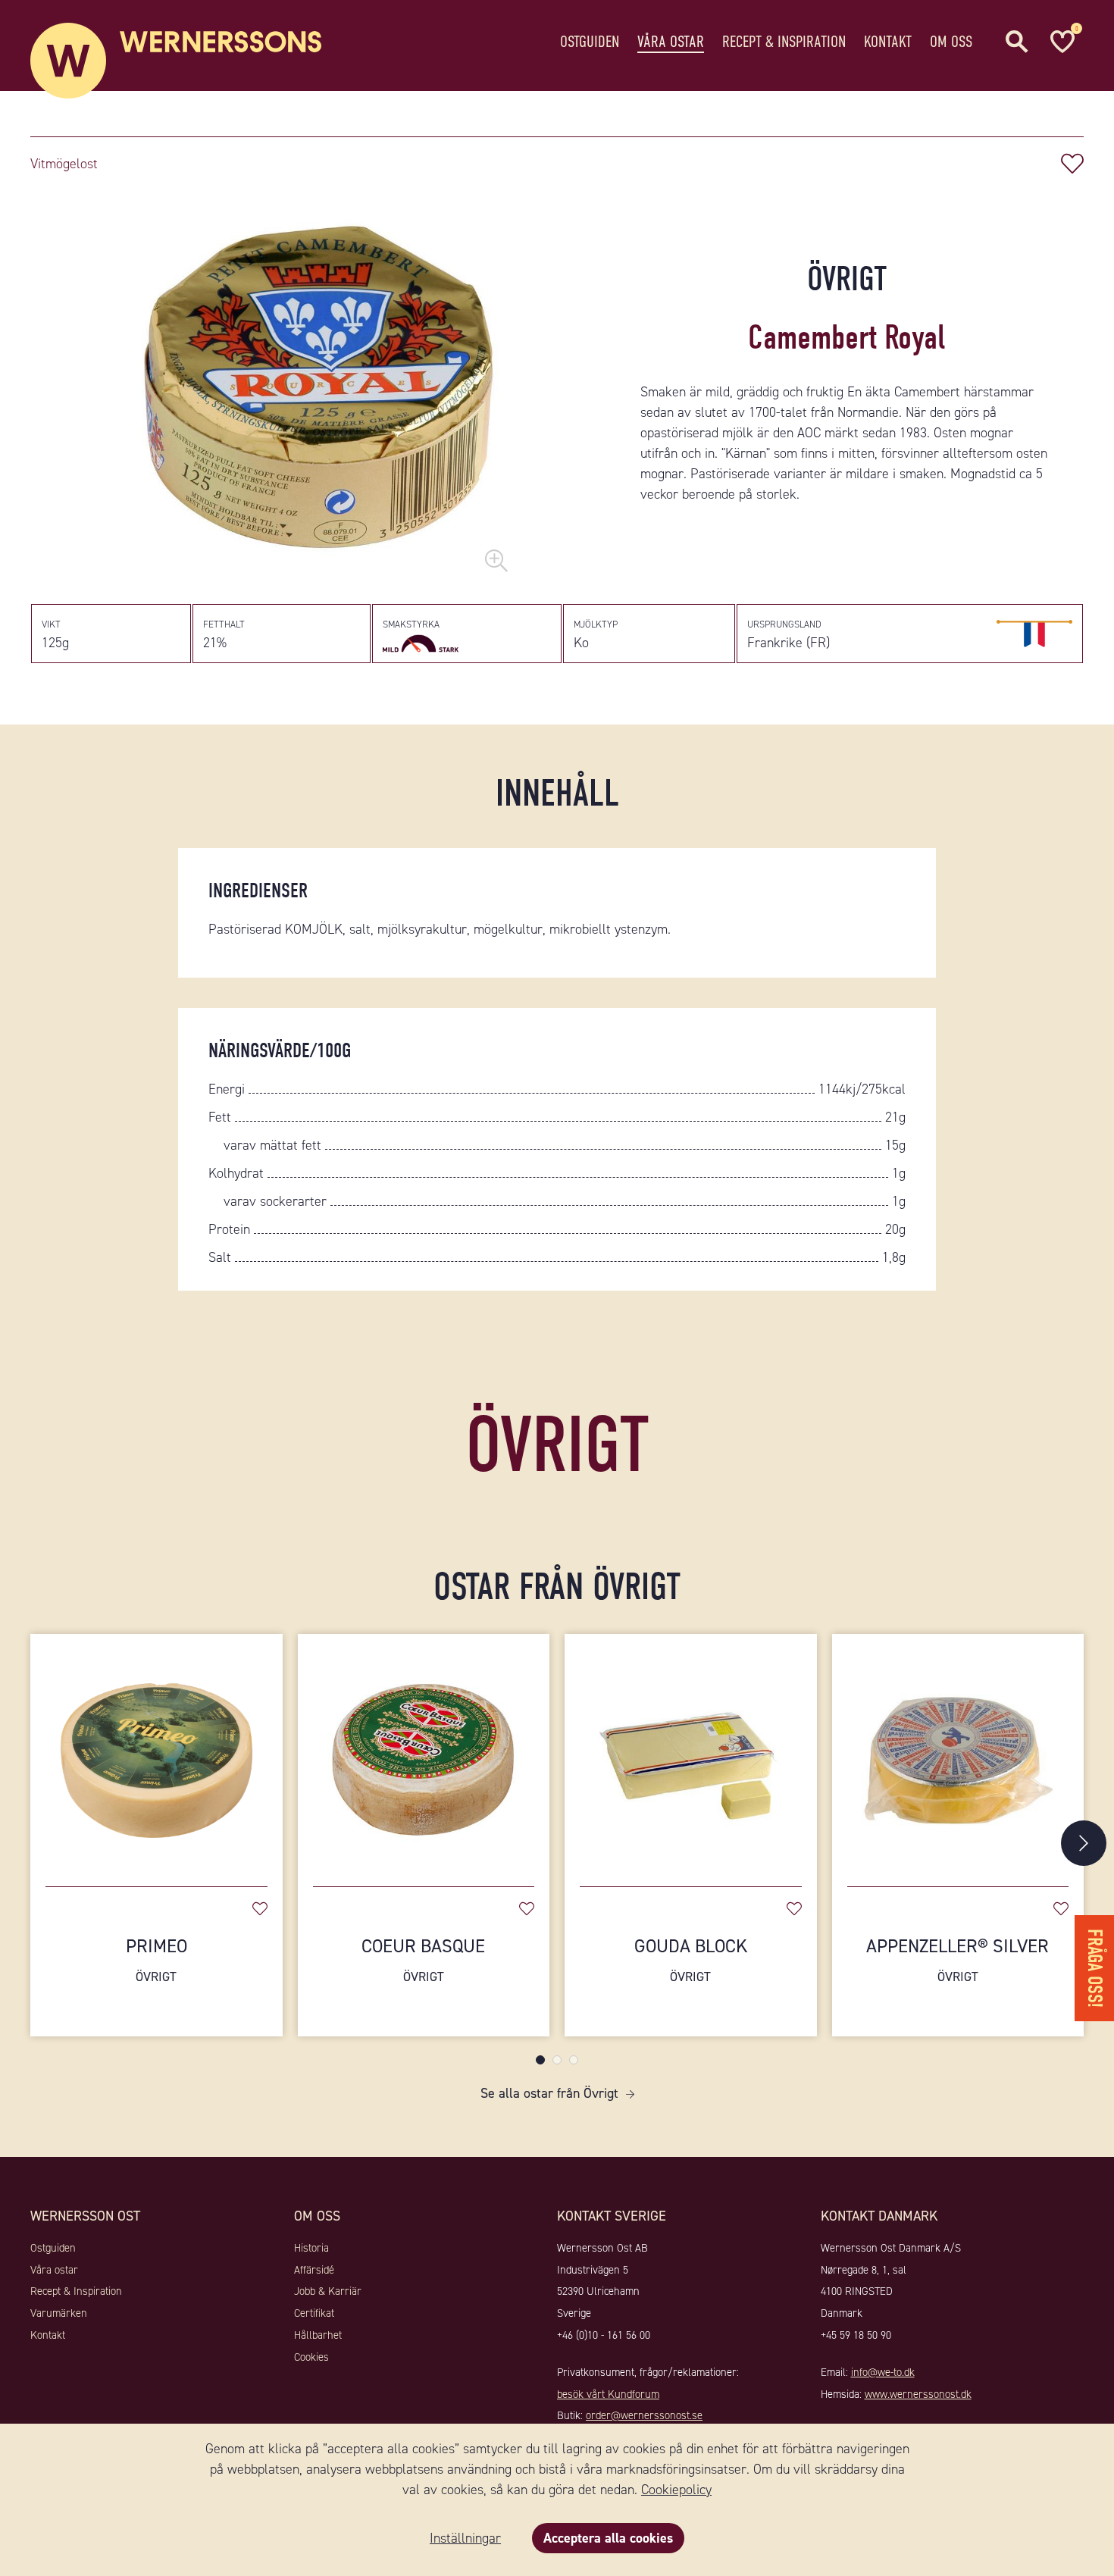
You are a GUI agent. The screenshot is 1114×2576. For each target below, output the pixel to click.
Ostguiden (590, 41)
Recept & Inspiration (784, 41)
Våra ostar (671, 41)
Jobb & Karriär (328, 2291)
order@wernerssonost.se (644, 2415)
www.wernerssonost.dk (918, 2394)
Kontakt (888, 41)
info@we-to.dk (883, 2372)
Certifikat (314, 2313)
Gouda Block (691, 1959)
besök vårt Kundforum (608, 2394)
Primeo (156, 1959)
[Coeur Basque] (424, 1753)
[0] (1061, 42)
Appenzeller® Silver (958, 1959)
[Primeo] (156, 1753)
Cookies (311, 2357)
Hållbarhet (318, 2335)
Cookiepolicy (676, 2490)
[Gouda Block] (691, 1753)
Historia (311, 2248)
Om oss (951, 41)
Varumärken (59, 2313)
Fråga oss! (1095, 1968)
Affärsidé (314, 2270)
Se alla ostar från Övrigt (549, 2093)
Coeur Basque (423, 1959)
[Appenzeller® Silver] (958, 1753)
